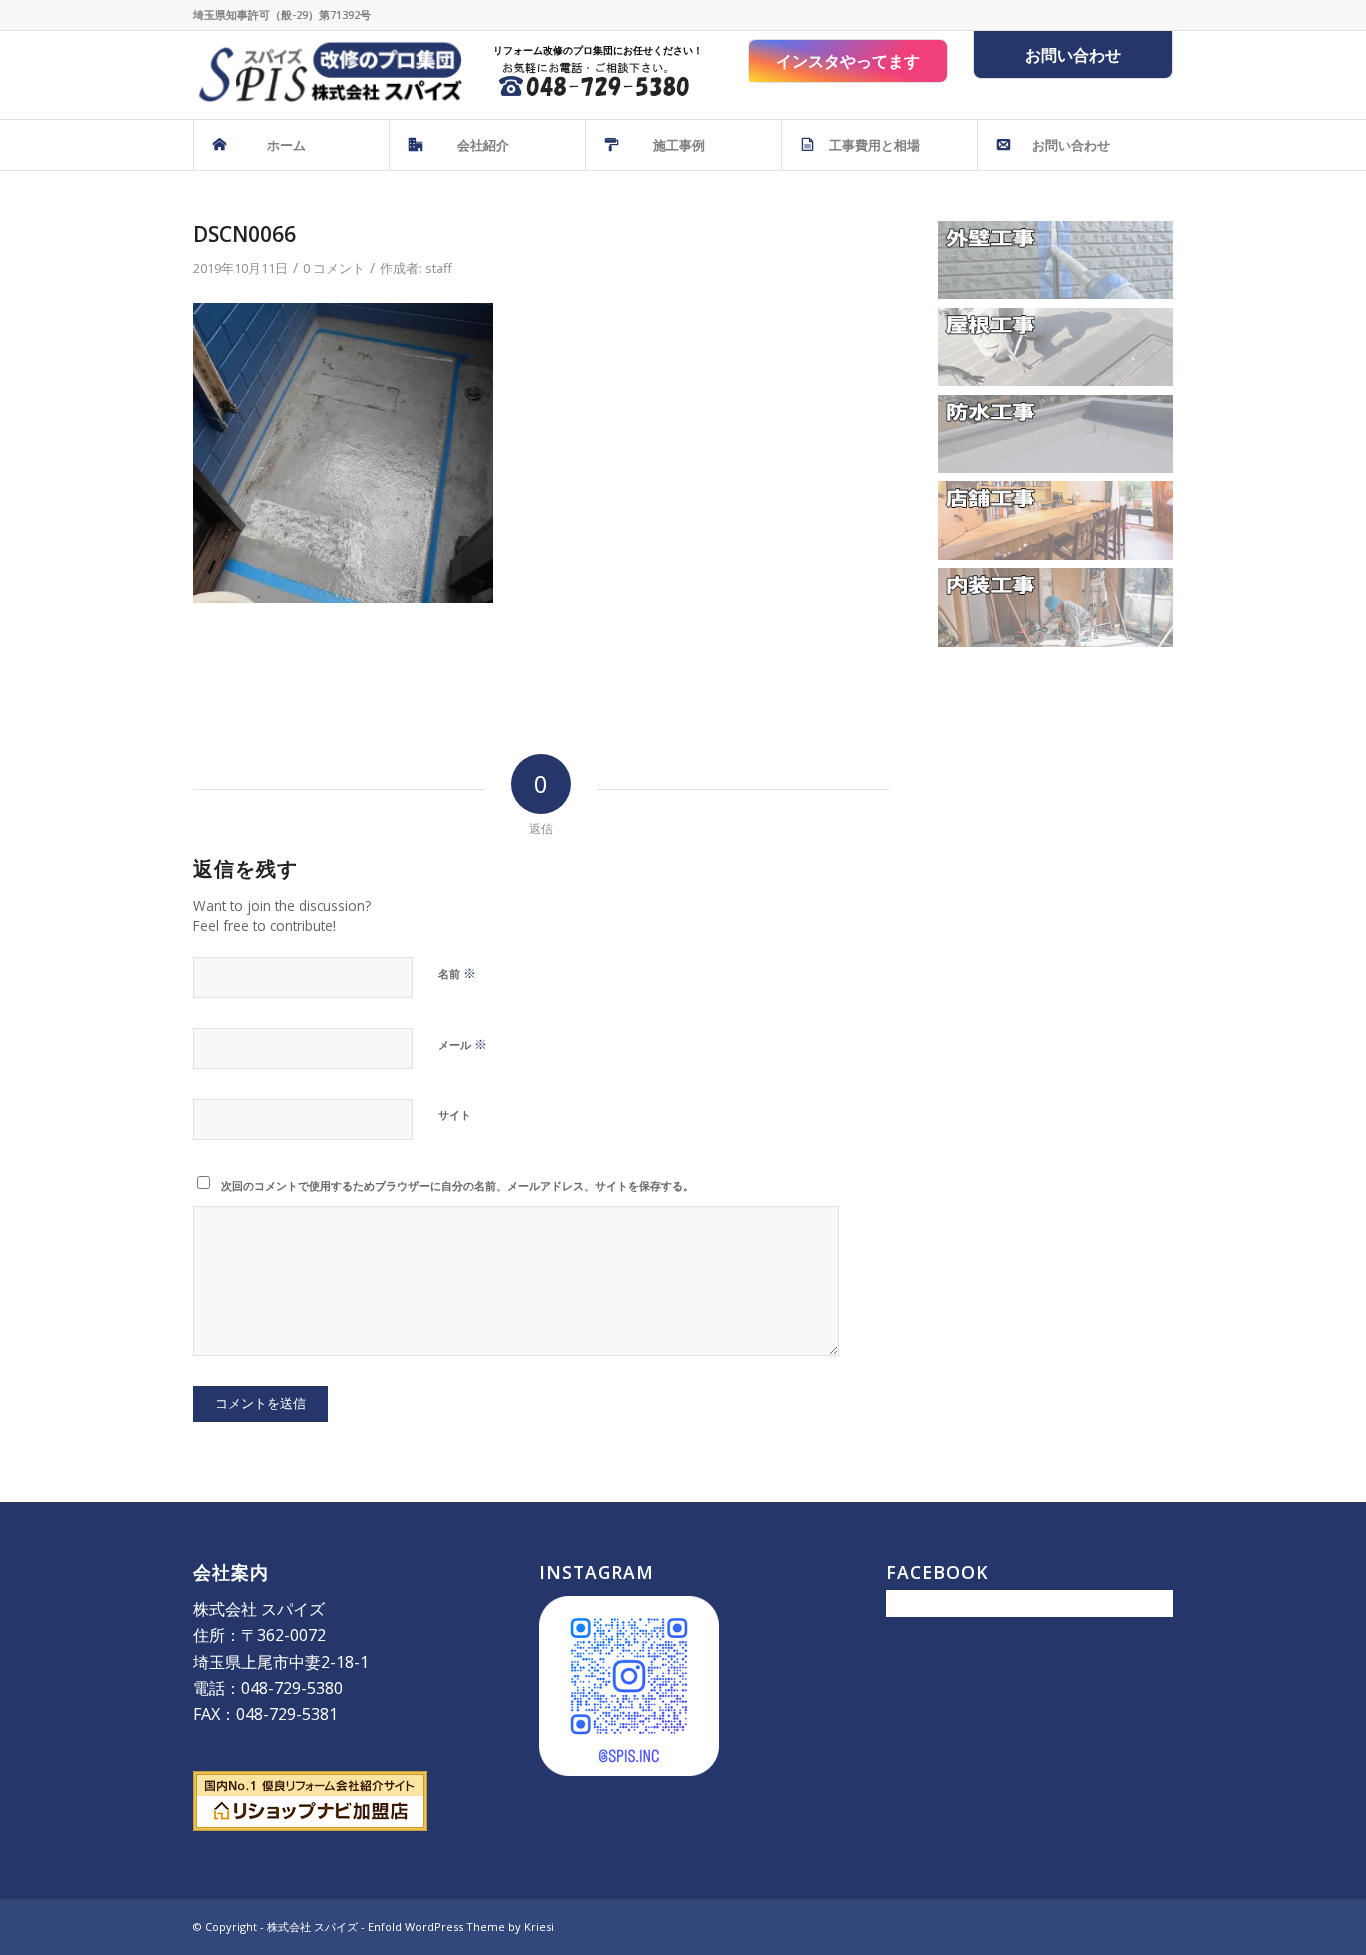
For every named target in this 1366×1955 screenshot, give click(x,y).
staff (438, 268)
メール (462, 1044)
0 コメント (334, 268)
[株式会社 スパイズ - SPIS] (327, 75)
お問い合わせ (1073, 55)
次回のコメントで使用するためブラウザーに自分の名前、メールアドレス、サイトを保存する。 (457, 1185)
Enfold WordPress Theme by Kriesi (461, 1926)
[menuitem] (291, 145)
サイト (454, 1114)
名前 (457, 973)
